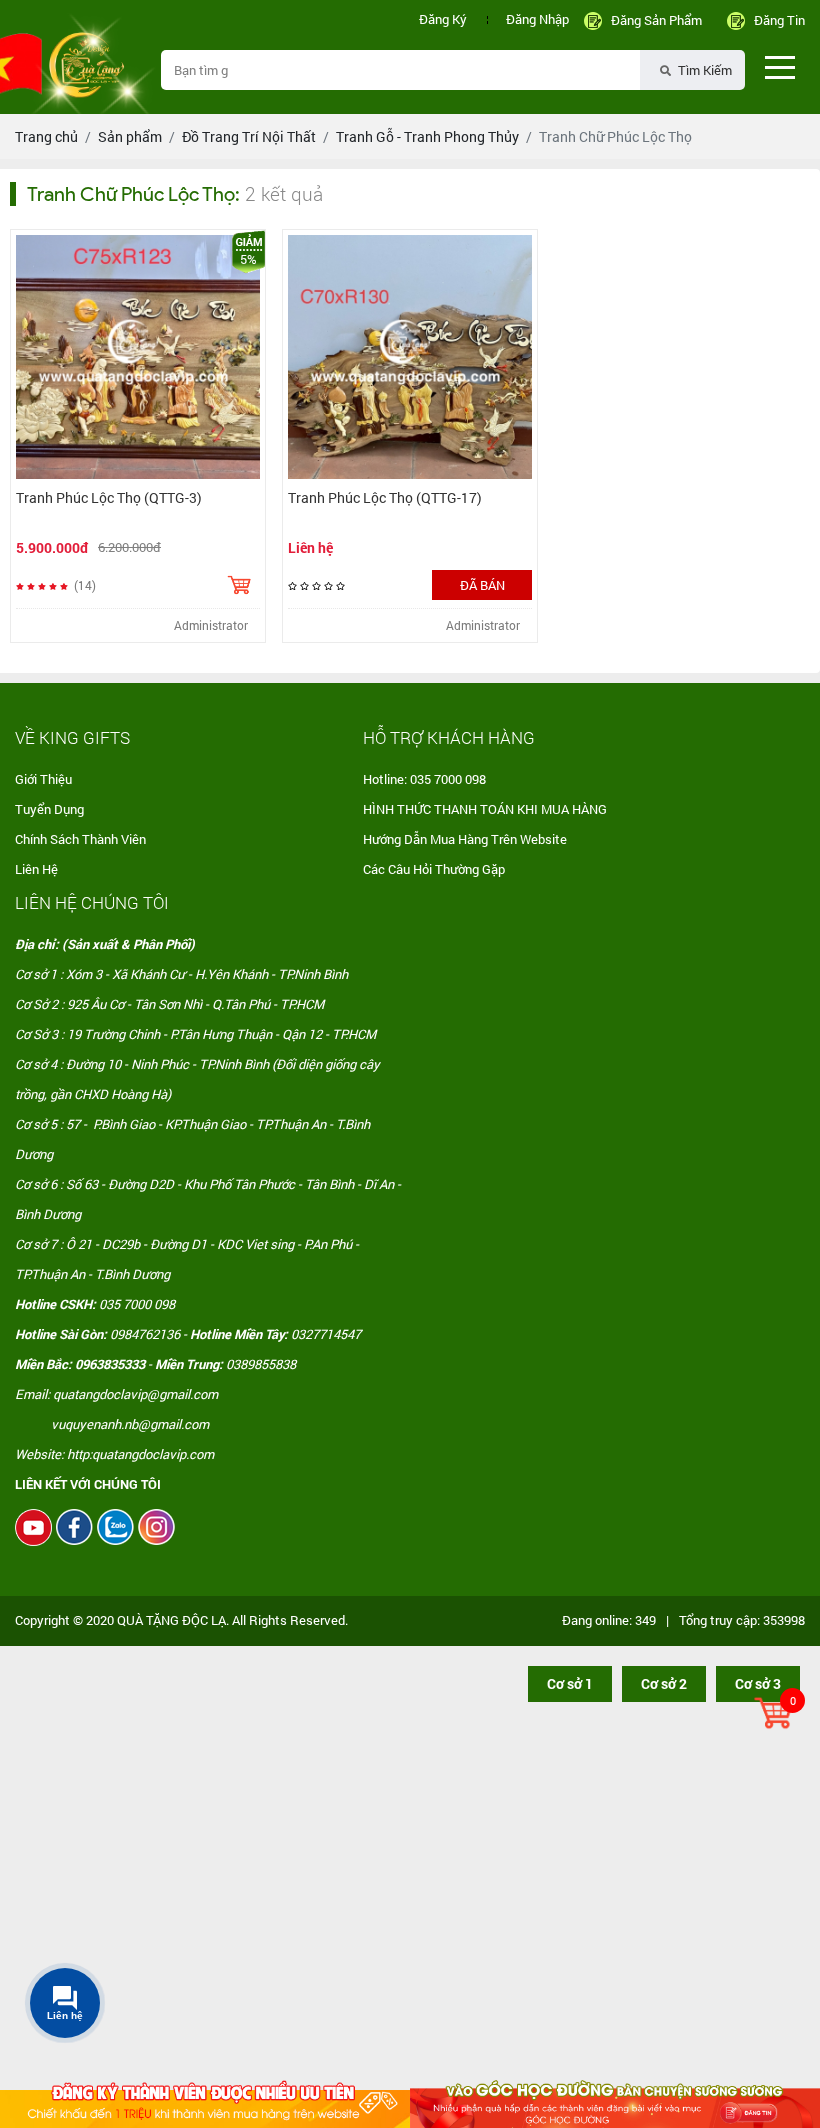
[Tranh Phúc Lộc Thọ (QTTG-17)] (410, 357)
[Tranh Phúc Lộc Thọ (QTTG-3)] (138, 357)
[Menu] (780, 67)
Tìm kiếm (703, 70)
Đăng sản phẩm (656, 20)
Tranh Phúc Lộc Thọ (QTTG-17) (385, 497)
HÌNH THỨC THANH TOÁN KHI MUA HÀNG (485, 809)
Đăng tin (779, 20)
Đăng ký (443, 19)
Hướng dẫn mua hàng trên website (465, 839)
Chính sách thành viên (80, 839)
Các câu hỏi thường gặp (434, 869)
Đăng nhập (537, 19)
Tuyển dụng (49, 809)
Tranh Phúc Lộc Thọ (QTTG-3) (109, 497)
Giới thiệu (43, 779)
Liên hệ (36, 869)
